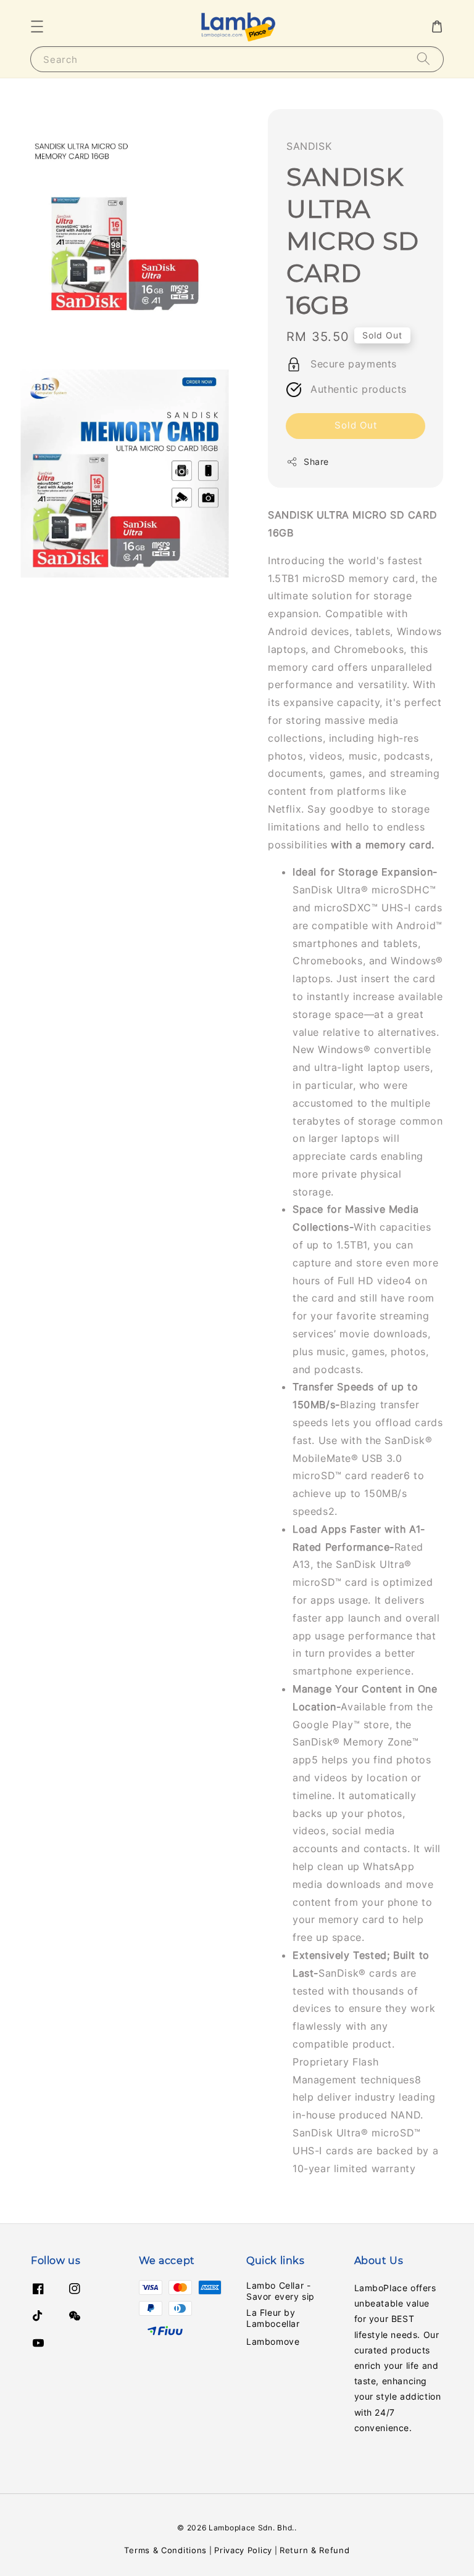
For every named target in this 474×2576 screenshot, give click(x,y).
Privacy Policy (243, 2550)
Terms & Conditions (165, 2550)
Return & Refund (315, 2550)
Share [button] (316, 461)
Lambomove (273, 2341)
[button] (37, 27)
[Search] (423, 59)
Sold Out (356, 425)
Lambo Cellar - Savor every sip (281, 2291)
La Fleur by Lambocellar (273, 2318)
